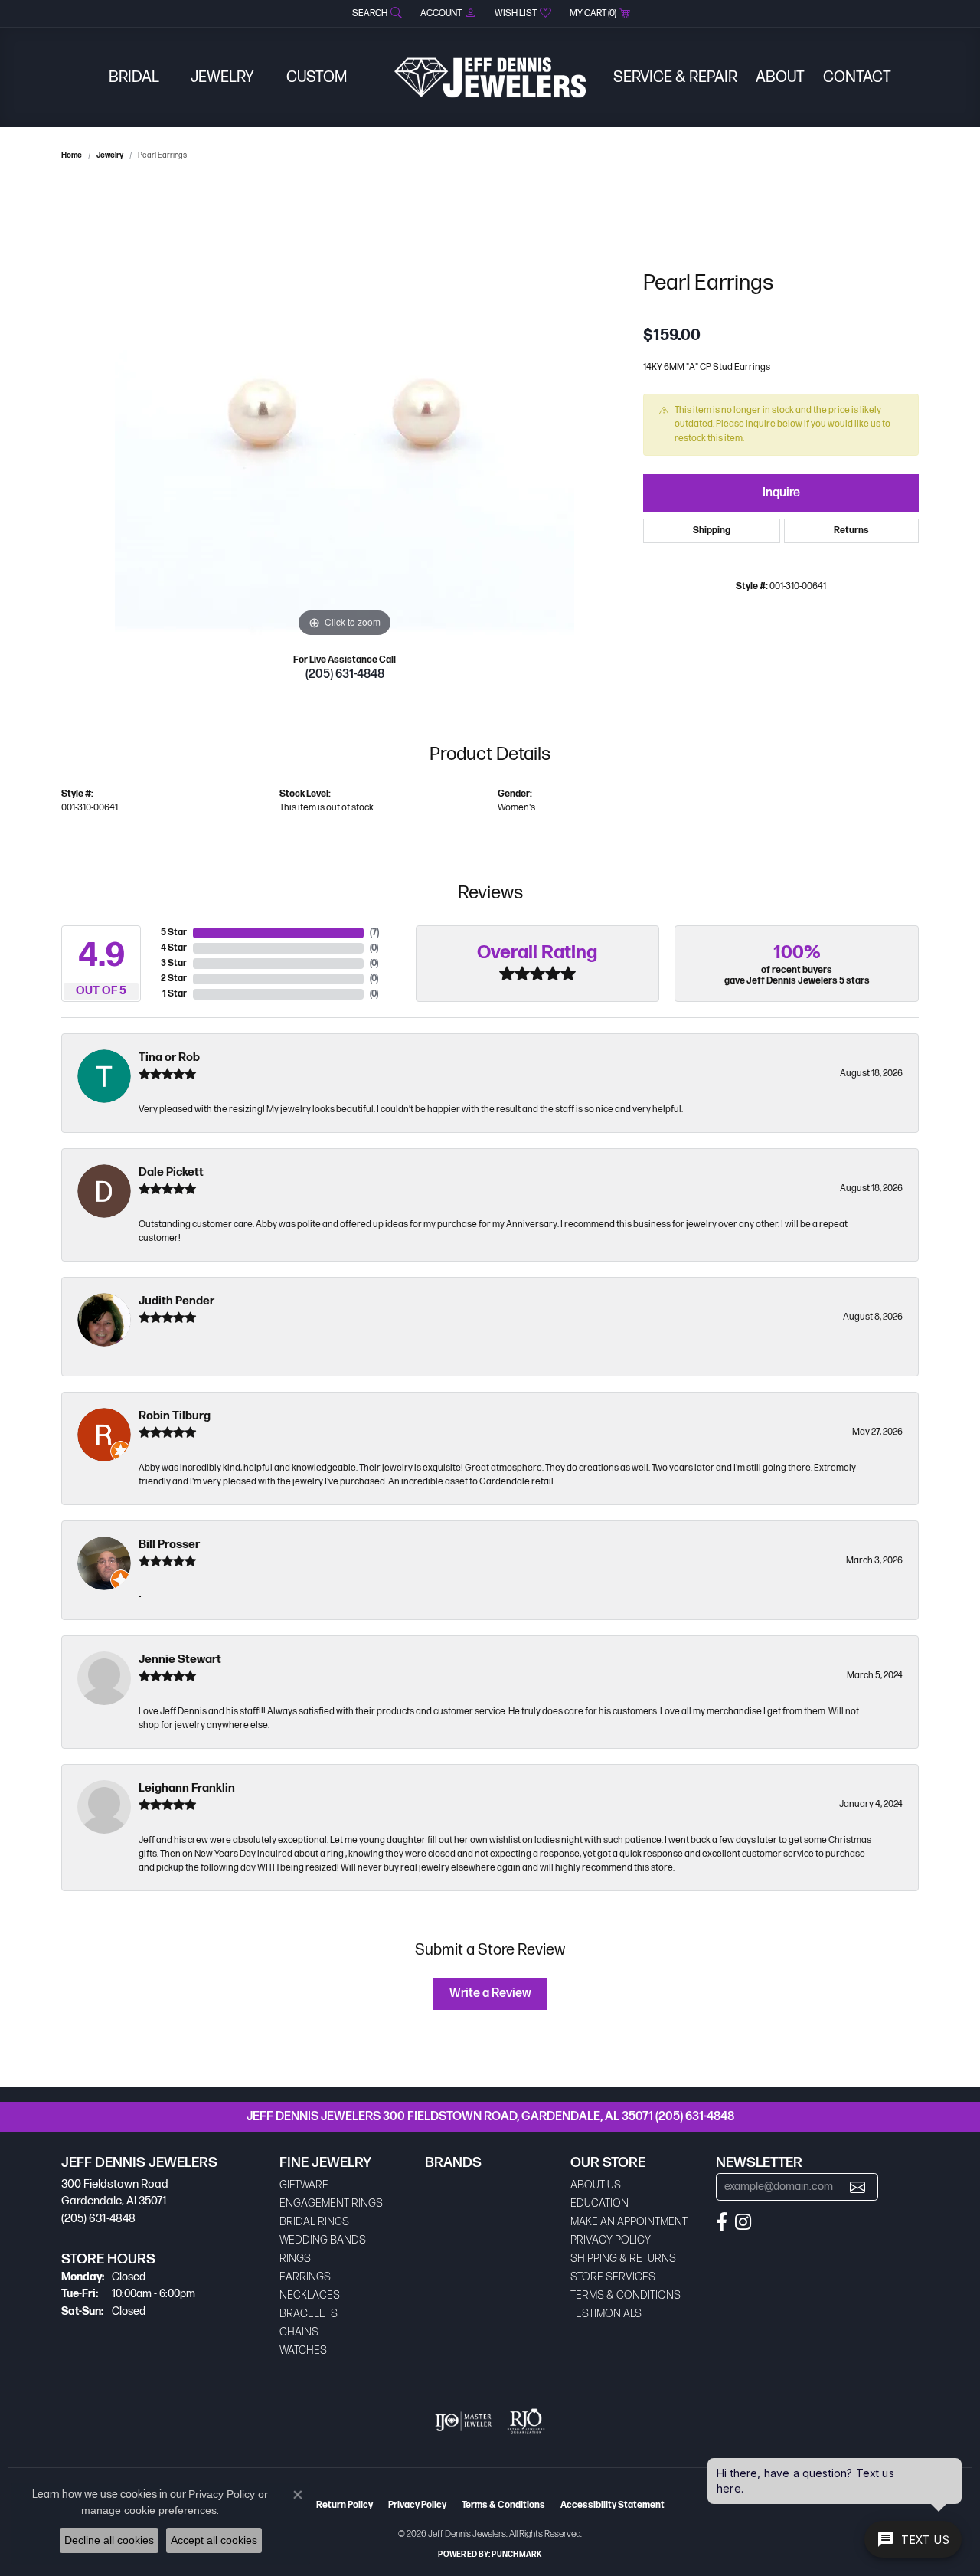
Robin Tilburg (175, 1416)
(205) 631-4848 (345, 674)
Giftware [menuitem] (304, 2185)
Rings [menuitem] (295, 2259)
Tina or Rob (169, 1057)
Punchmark (516, 2555)
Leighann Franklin (187, 1788)
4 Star (174, 948)
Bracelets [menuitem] (309, 2314)
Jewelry (222, 77)
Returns (851, 530)
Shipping (712, 530)
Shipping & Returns (623, 2259)
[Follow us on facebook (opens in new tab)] (722, 2222)
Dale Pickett (171, 1172)
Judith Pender (176, 1301)
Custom (317, 77)
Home (72, 155)
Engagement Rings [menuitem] (331, 2203)
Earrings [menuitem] (305, 2277)
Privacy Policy (611, 2240)
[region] (345, 411)
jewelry (110, 155)
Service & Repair (675, 77)
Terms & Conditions (626, 2295)
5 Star (174, 933)
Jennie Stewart (180, 1660)
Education (599, 2203)
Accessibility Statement (612, 2505)
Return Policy (345, 2505)
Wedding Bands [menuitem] (323, 2240)
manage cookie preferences (149, 2510)
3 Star (174, 963)
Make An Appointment (629, 2222)
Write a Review (490, 1993)
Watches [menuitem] (303, 2350)
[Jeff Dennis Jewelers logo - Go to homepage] (490, 77)
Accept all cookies (214, 2540)
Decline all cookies (109, 2540)
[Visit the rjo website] (526, 2421)
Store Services (613, 2277)
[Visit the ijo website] (464, 2421)
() (374, 933)
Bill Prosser (169, 1545)
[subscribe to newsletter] (857, 2187)
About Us (596, 2185)
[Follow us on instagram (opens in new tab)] (743, 2222)
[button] (376, 13)
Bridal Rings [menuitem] (314, 2222)
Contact (857, 77)
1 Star (175, 994)
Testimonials (606, 2314)
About (780, 77)
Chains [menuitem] (299, 2332)
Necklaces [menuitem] (310, 2295)
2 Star (174, 979)
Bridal (134, 77)
